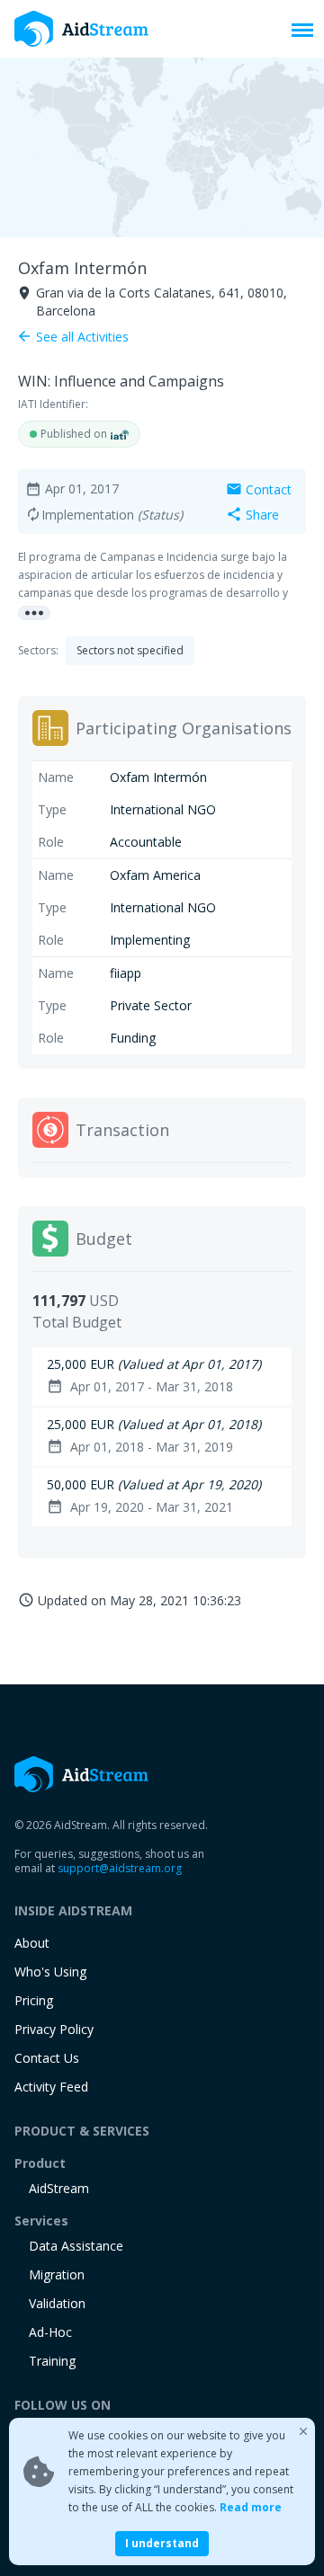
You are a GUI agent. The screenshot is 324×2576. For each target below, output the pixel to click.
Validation (57, 2303)
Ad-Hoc (50, 2332)
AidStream (59, 2188)
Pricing (34, 2000)
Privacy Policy (54, 2029)
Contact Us (47, 2058)
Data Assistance (76, 2246)
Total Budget (77, 1322)
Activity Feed (51, 2087)
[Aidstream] (82, 29)
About (32, 1943)
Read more (251, 2507)
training (52, 2361)
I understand (162, 2543)
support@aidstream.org (120, 1868)
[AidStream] (82, 1774)
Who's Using (50, 1972)
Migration (57, 2274)
